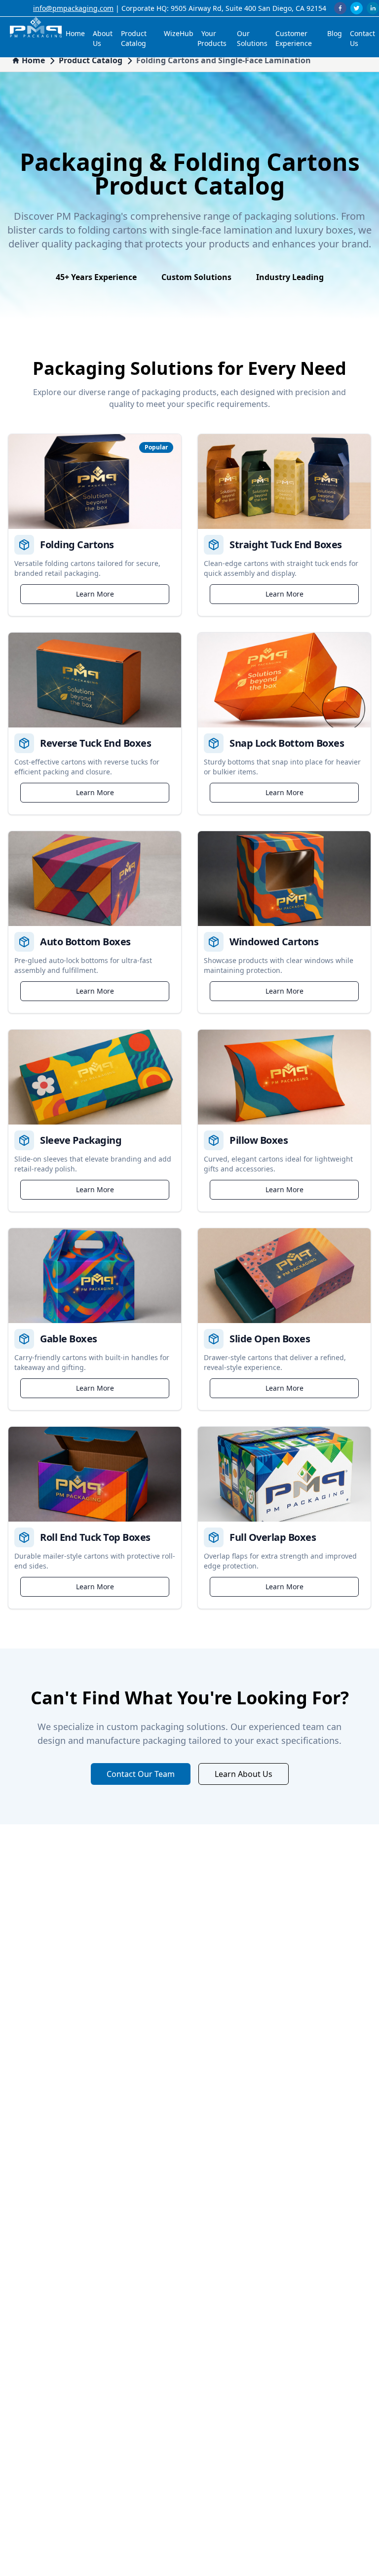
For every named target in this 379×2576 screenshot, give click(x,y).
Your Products (212, 38)
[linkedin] (373, 8)
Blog (335, 33)
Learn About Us (244, 1774)
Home (75, 33)
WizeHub (179, 33)
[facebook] (340, 8)
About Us (103, 38)
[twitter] (357, 8)
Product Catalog (134, 38)
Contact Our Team (141, 1774)
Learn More (95, 594)
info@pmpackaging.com (73, 8)
